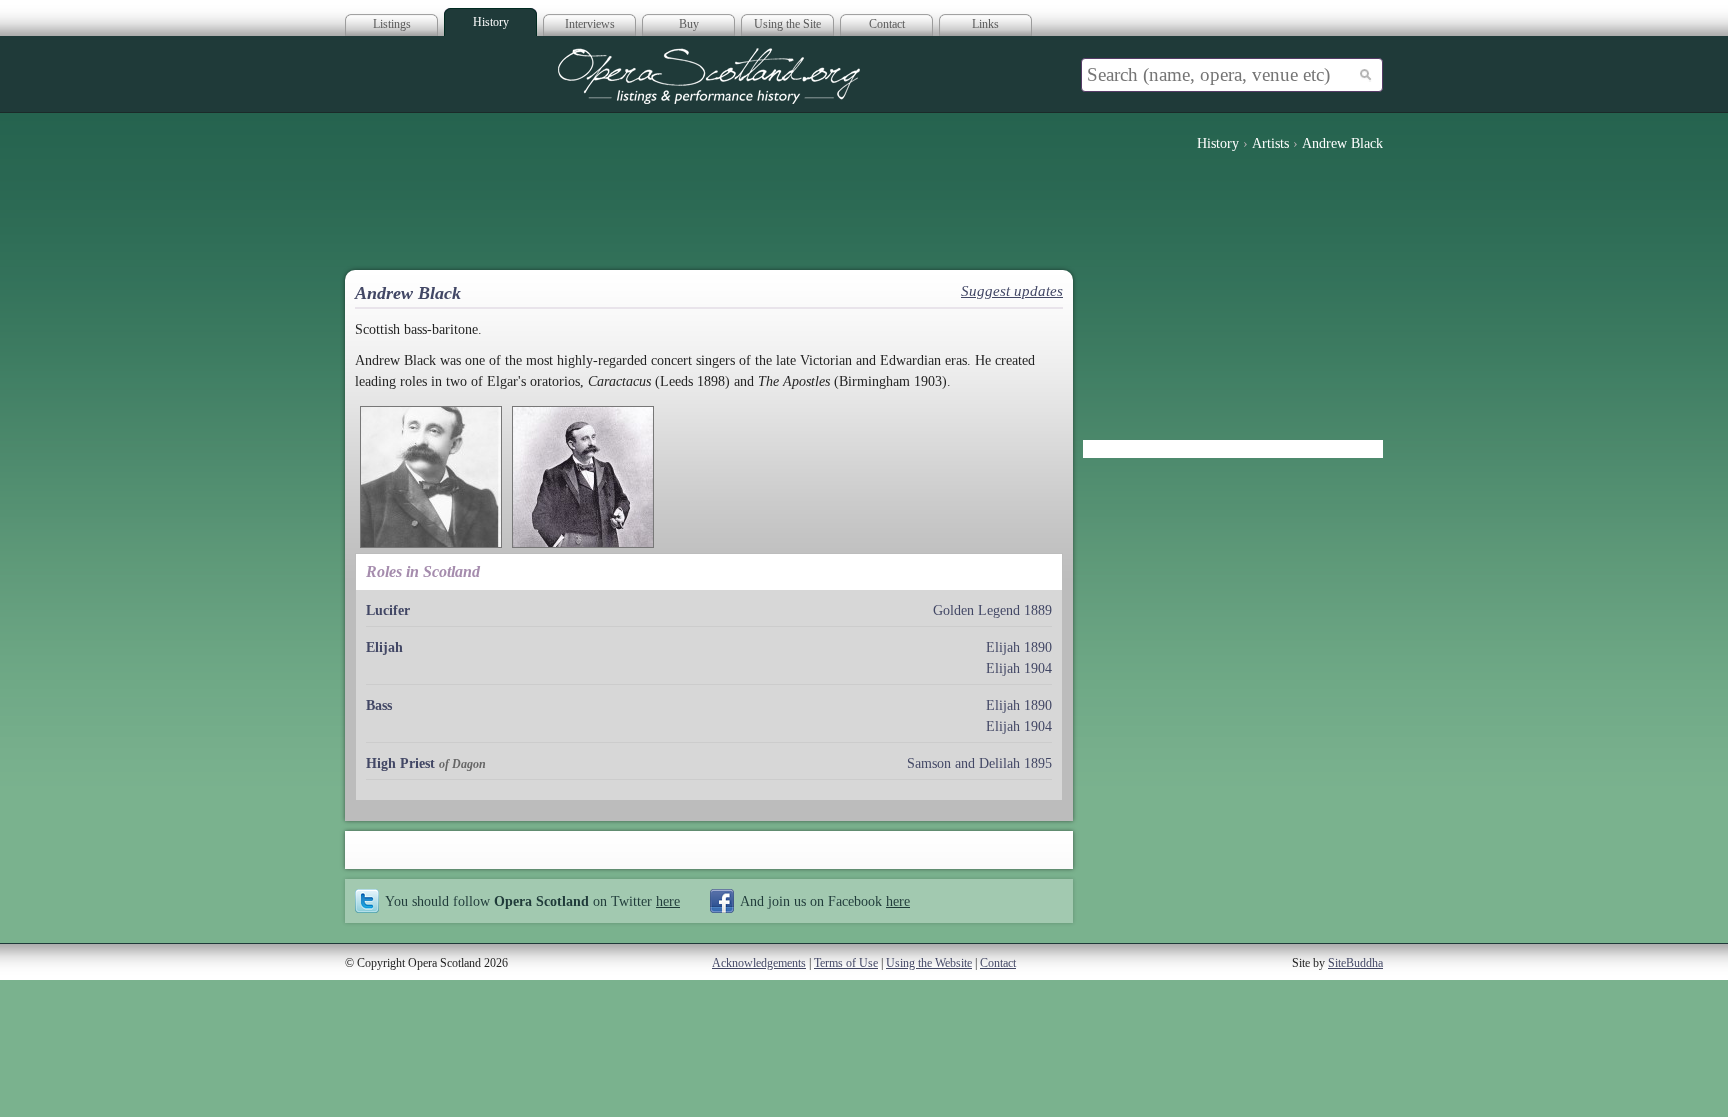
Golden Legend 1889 (992, 610)
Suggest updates (1012, 291)
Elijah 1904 (1019, 668)
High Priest (400, 763)
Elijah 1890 (1019, 647)
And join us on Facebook (825, 901)
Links (985, 24)
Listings (392, 24)
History (491, 22)
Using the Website (929, 963)
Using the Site (787, 24)
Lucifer (388, 610)
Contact (887, 24)
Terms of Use (846, 963)
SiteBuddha (1355, 963)
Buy (689, 24)
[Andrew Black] (431, 477)
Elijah (384, 647)
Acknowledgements (759, 963)
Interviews (590, 24)
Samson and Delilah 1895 (979, 763)
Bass (379, 705)
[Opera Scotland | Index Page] (709, 76)
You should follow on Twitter (532, 901)
